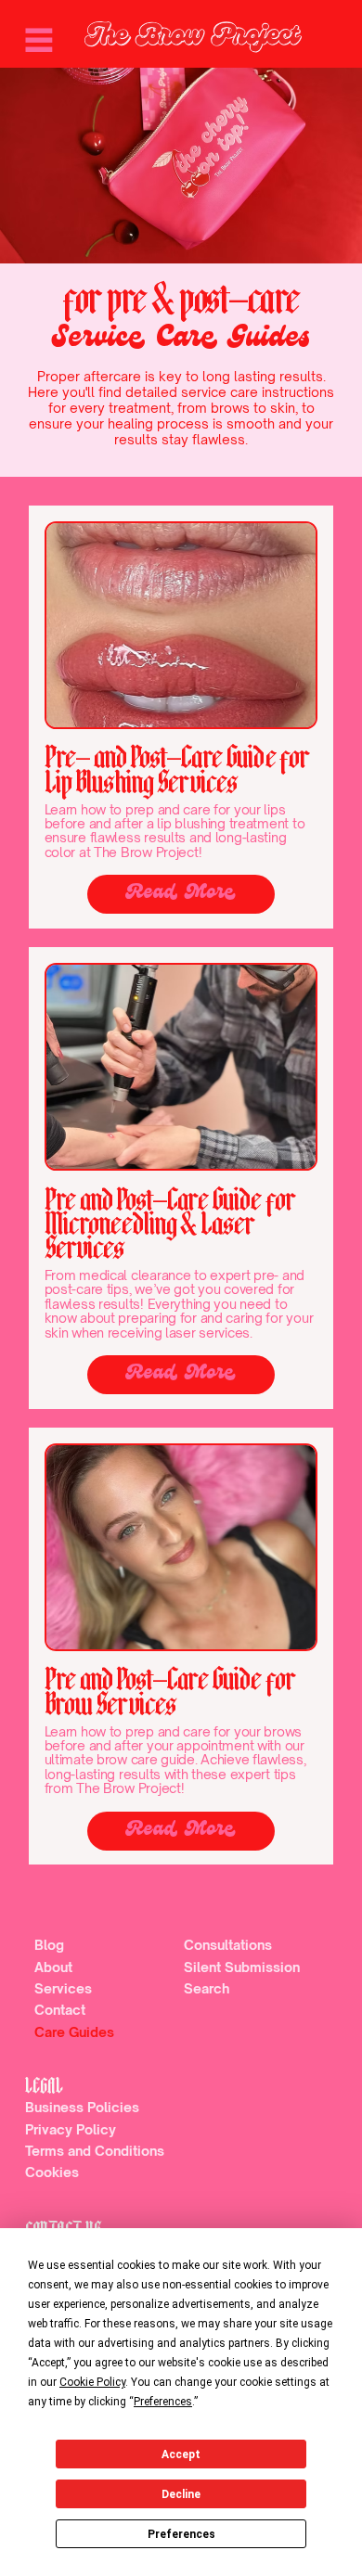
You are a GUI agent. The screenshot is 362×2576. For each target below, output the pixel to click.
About (53, 1967)
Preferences (181, 2534)
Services (63, 1988)
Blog (49, 1945)
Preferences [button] (163, 2402)
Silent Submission (242, 1967)
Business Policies (82, 2107)
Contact (60, 2010)
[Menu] (39, 40)
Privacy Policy (71, 2129)
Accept (181, 2454)
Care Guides (74, 2032)
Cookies (52, 2172)
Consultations (228, 1945)
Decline (181, 2494)
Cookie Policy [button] (92, 2382)
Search (207, 1988)
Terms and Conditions (95, 2151)
